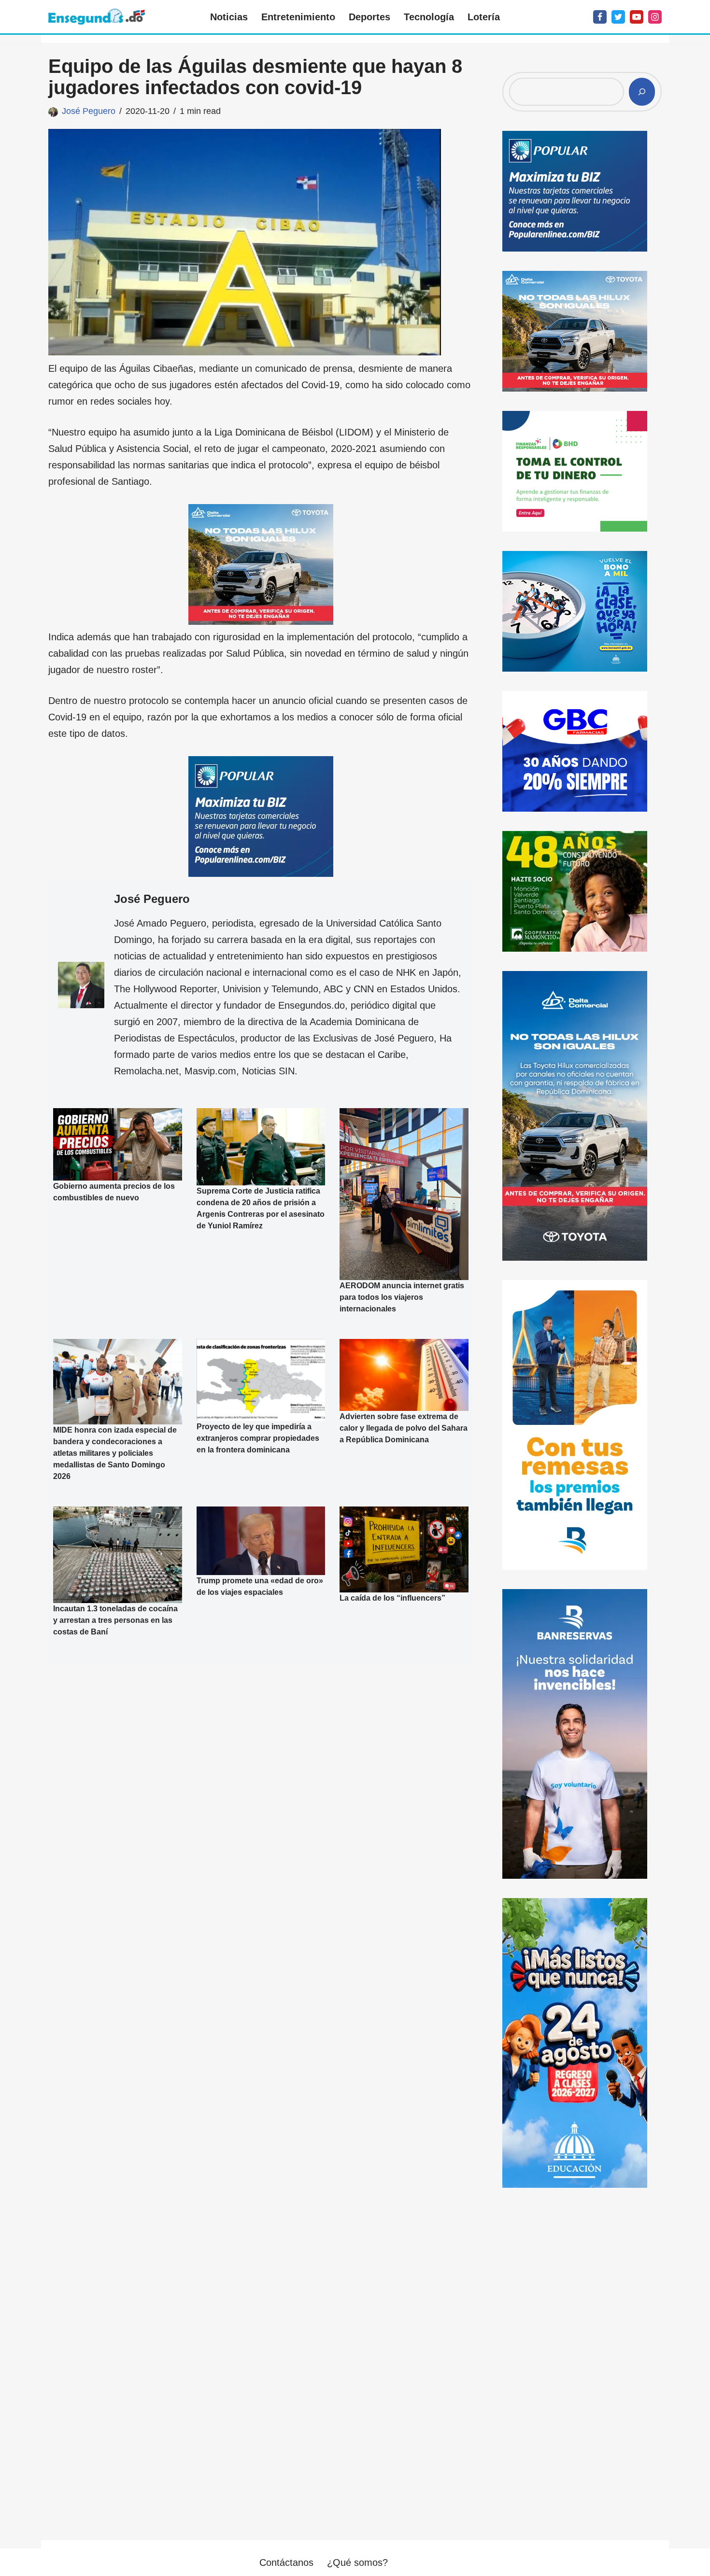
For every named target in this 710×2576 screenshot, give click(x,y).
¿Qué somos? (357, 2562)
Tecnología (429, 17)
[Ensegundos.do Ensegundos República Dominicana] (97, 17)
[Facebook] (600, 17)
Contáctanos (286, 2562)
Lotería (484, 17)
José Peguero (89, 111)
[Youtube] (637, 17)
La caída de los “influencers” (392, 1598)
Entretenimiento (298, 17)
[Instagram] (655, 17)
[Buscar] (642, 92)
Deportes (369, 17)
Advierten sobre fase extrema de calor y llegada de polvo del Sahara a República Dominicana (404, 1428)
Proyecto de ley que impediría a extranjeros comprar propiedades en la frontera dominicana (258, 1438)
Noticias (229, 17)
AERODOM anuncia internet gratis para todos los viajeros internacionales (402, 1297)
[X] (618, 17)
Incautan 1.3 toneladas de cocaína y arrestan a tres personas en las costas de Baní (115, 1620)
